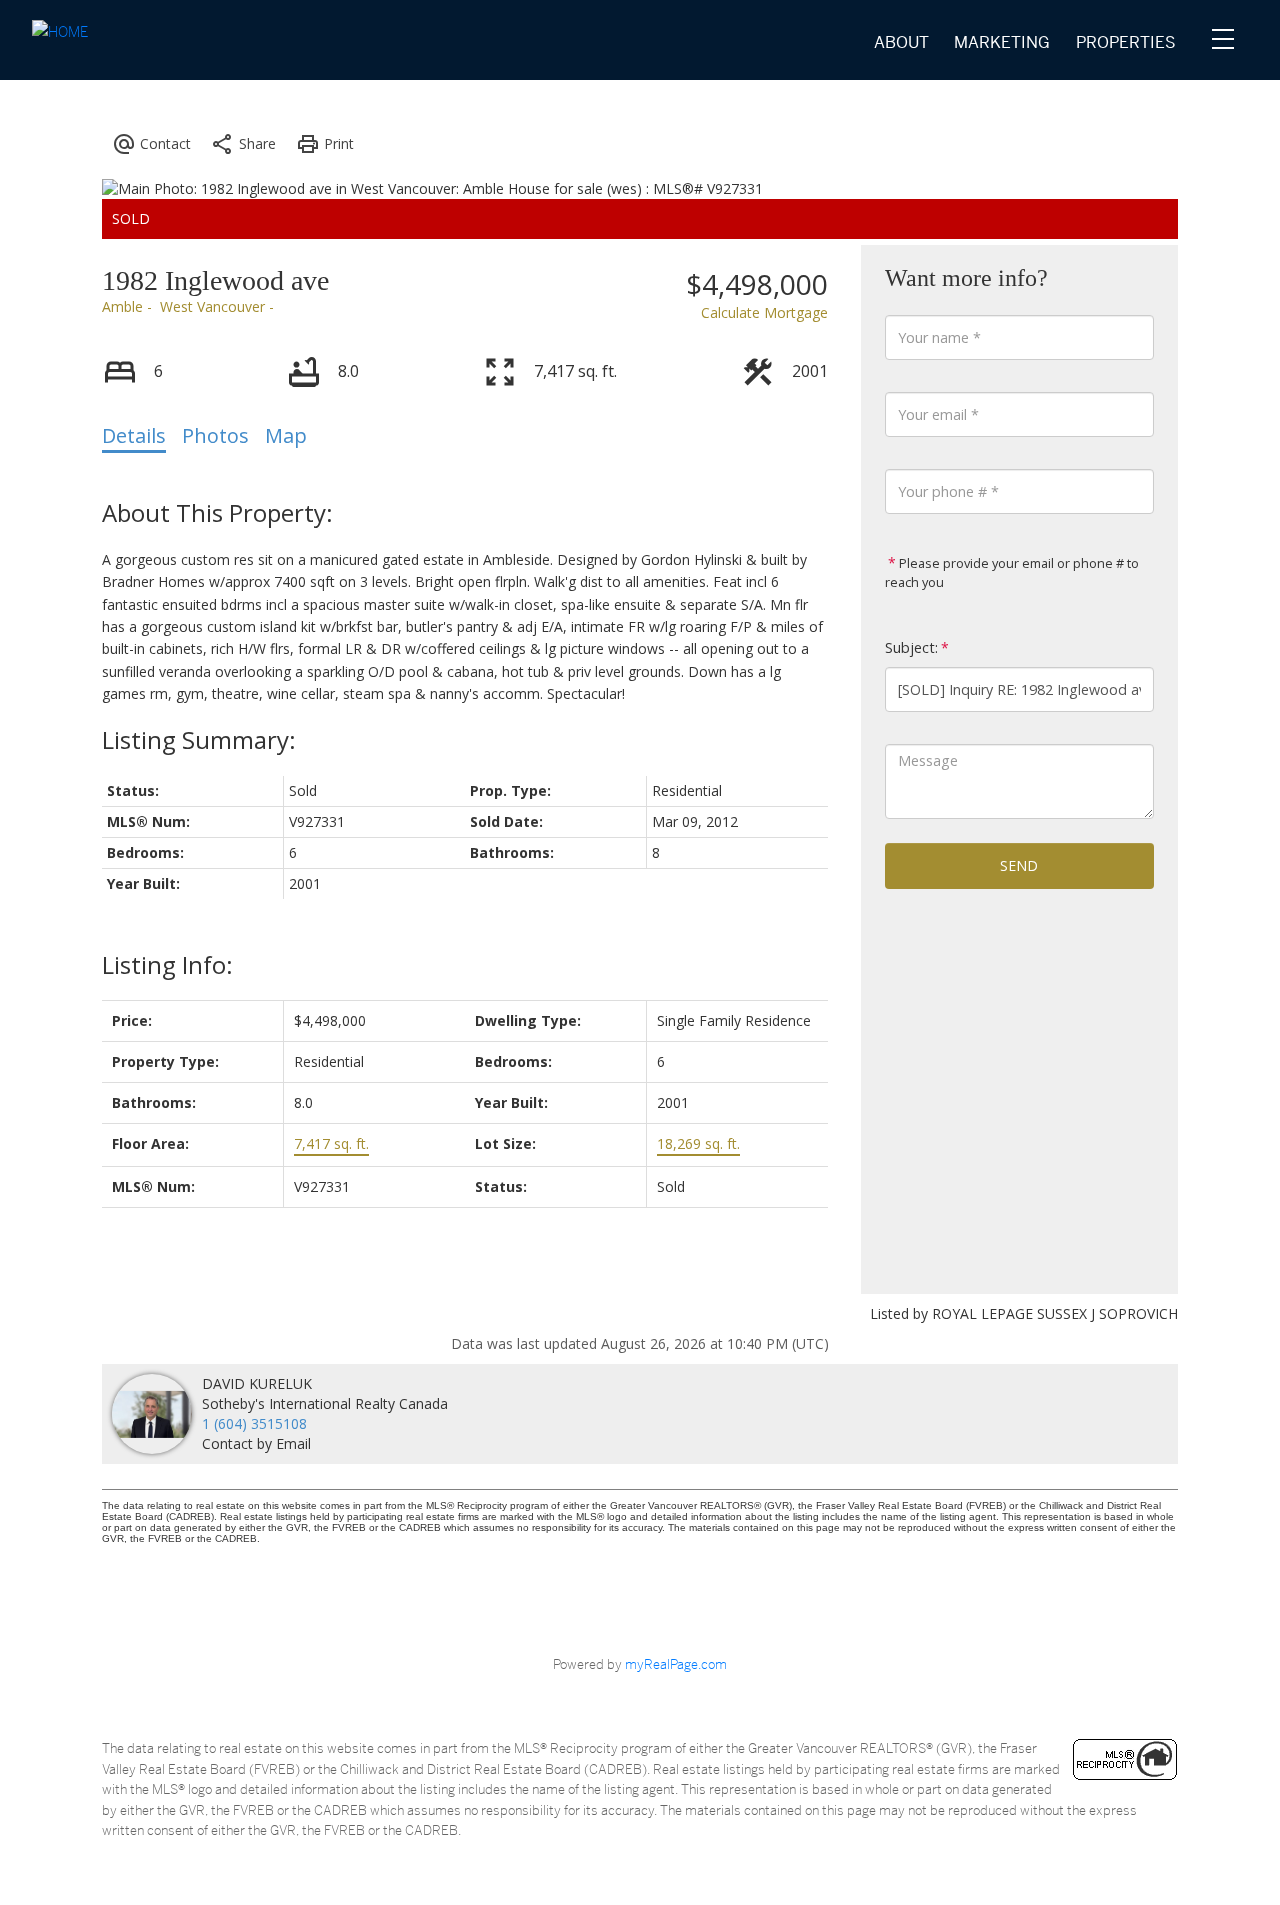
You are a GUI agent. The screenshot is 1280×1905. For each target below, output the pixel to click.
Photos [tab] (215, 435)
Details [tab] (134, 435)
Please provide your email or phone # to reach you (1012, 572)
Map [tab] (286, 435)
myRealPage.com (676, 1664)
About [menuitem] (901, 42)
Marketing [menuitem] (1002, 42)
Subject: (911, 647)
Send (1019, 865)
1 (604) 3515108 (254, 1423)
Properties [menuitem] (1126, 42)
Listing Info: (167, 964)
